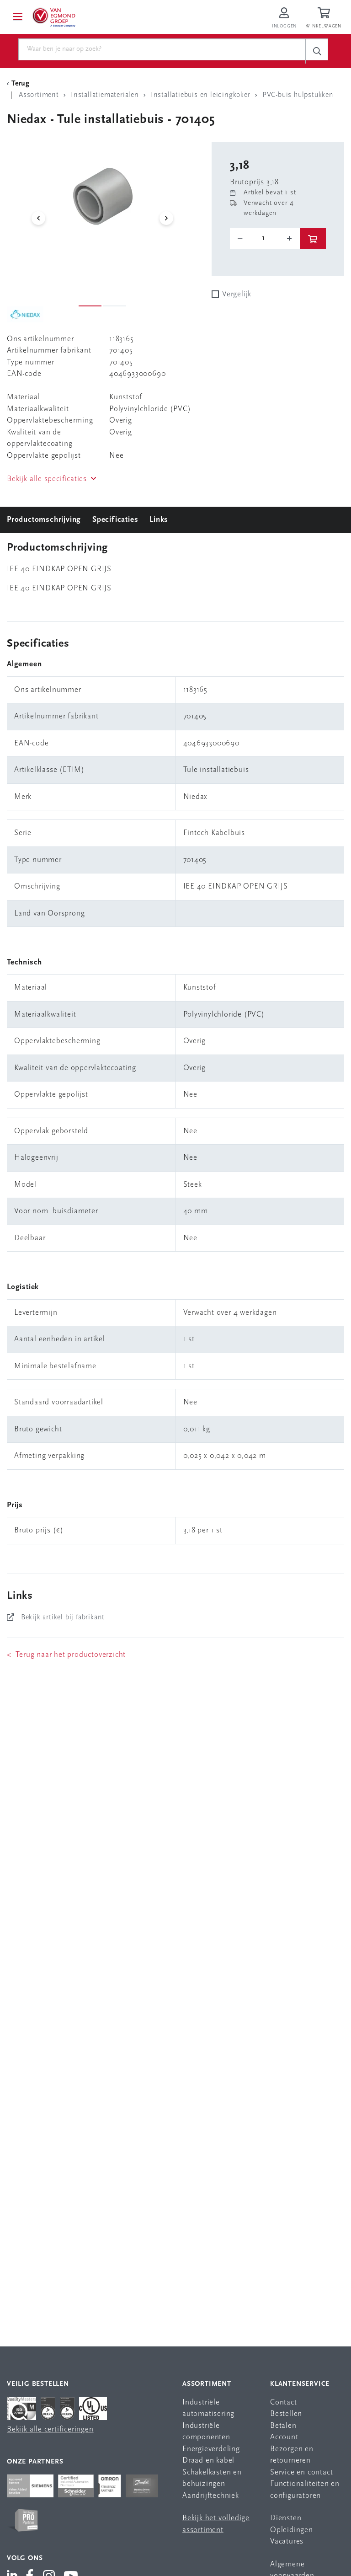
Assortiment (207, 2384)
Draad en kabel (208, 2461)
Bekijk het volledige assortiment (216, 2524)
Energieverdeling (211, 2449)
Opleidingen (292, 2530)
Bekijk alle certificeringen (50, 2429)
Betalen (283, 2426)
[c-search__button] (317, 51)
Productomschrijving (44, 520)
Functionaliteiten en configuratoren (305, 2490)
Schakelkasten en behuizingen (212, 2478)
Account (284, 2437)
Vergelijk (237, 294)
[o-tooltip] (265, 238)
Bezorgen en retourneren (292, 2455)
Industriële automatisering (208, 2408)
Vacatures (287, 2541)
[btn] (313, 238)
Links (159, 520)
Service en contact (301, 2472)
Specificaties (115, 520)
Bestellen (286, 2414)
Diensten (286, 2518)
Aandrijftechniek (211, 2496)
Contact (284, 2402)
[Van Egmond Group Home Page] (53, 17)
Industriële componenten (206, 2432)
